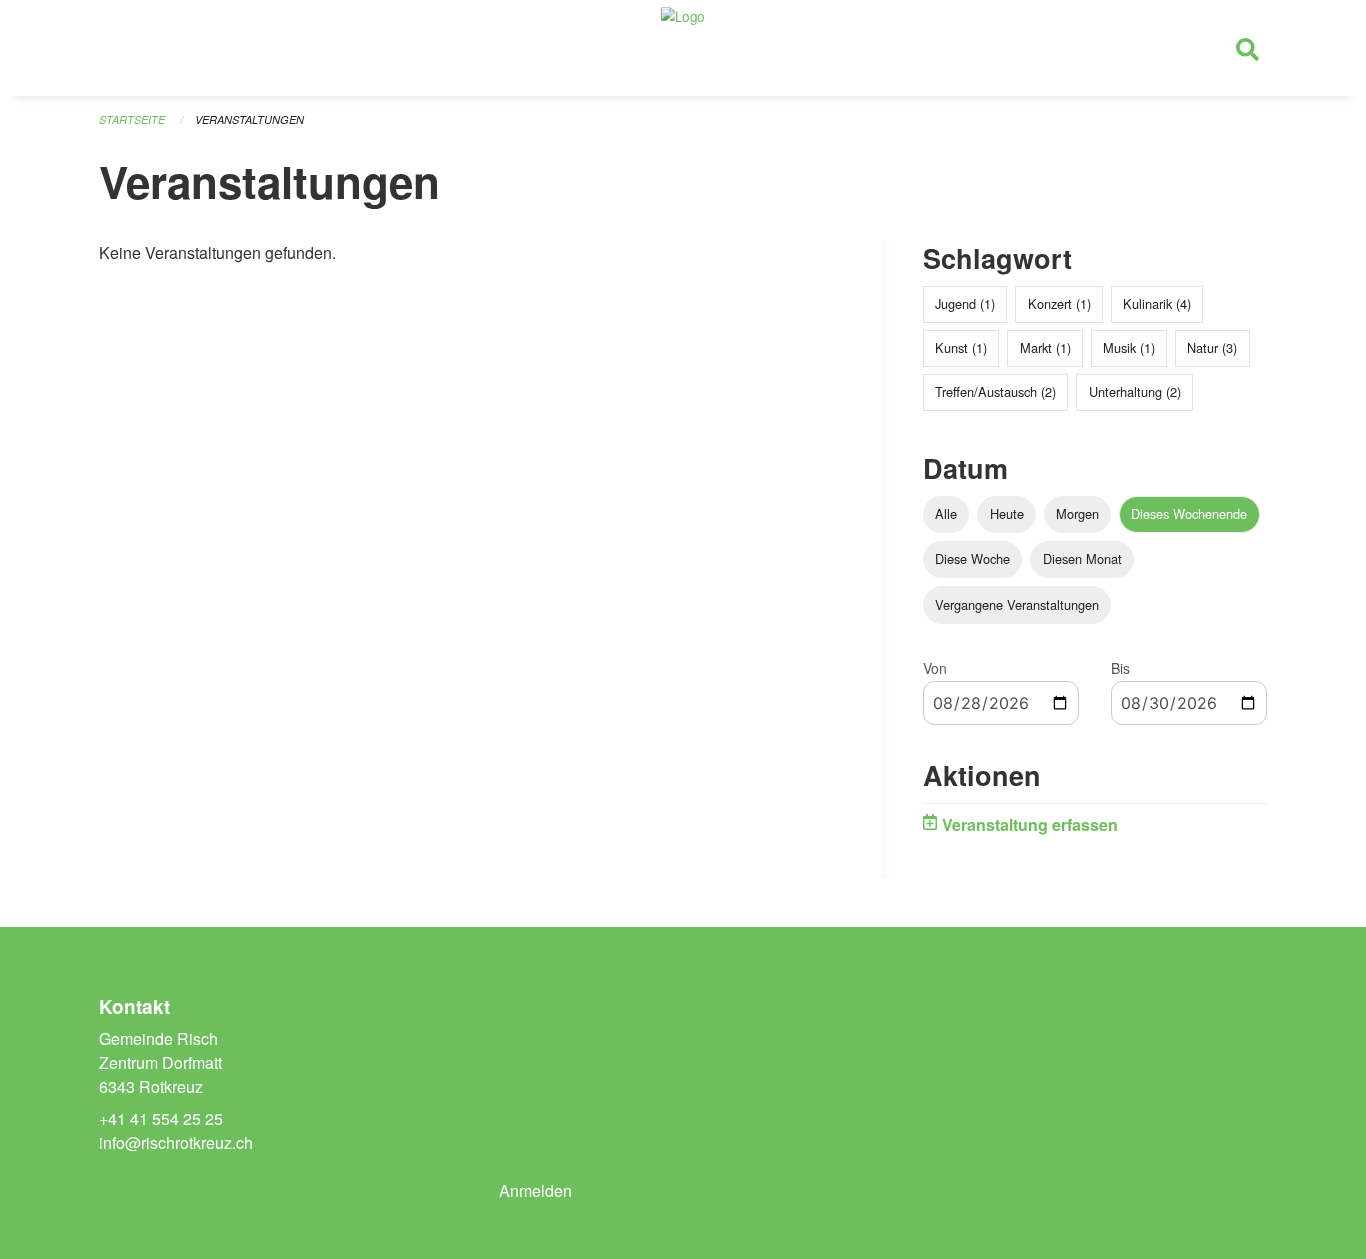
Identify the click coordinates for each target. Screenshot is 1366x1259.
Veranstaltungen (249, 119)
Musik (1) (1129, 347)
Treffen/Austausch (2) (995, 391)
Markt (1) (1045, 347)
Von (935, 668)
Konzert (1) (1059, 303)
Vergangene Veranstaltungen (1017, 604)
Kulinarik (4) (1157, 303)
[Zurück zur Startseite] (683, 48)
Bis (1120, 668)
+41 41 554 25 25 (161, 1118)
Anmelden (535, 1190)
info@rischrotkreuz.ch (176, 1142)
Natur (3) (1212, 347)
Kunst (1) (961, 347)
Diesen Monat (1082, 558)
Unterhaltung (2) (1135, 391)
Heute (1007, 513)
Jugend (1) (965, 303)
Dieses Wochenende (1189, 513)
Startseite (132, 119)
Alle (946, 513)
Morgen (1077, 513)
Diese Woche (972, 558)
